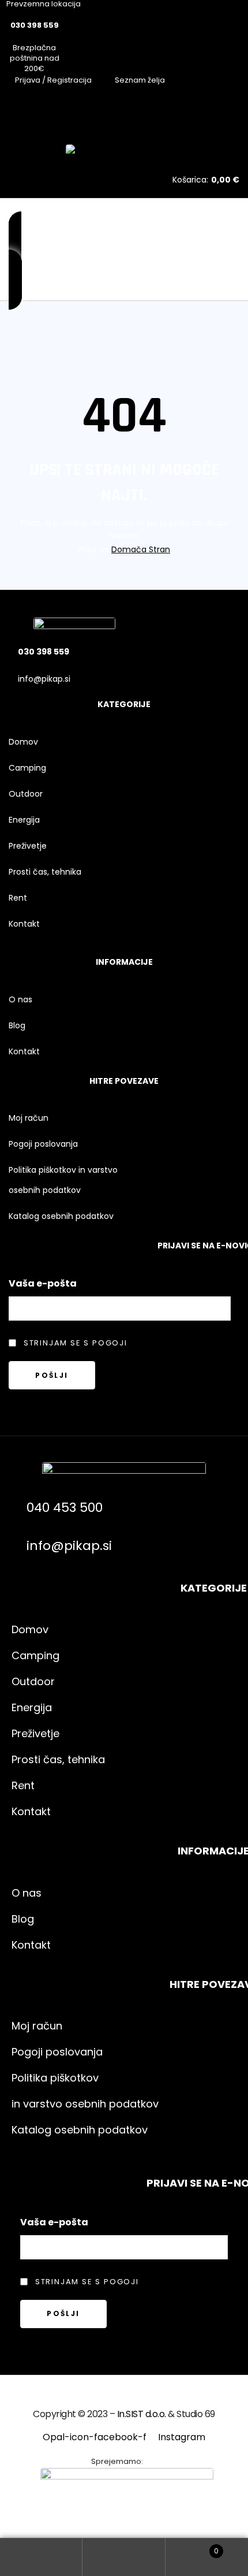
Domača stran (141, 549)
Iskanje (124, 2557)
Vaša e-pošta (43, 1283)
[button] (15, 261)
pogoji (110, 1343)
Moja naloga (41, 2557)
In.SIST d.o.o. (142, 2414)
